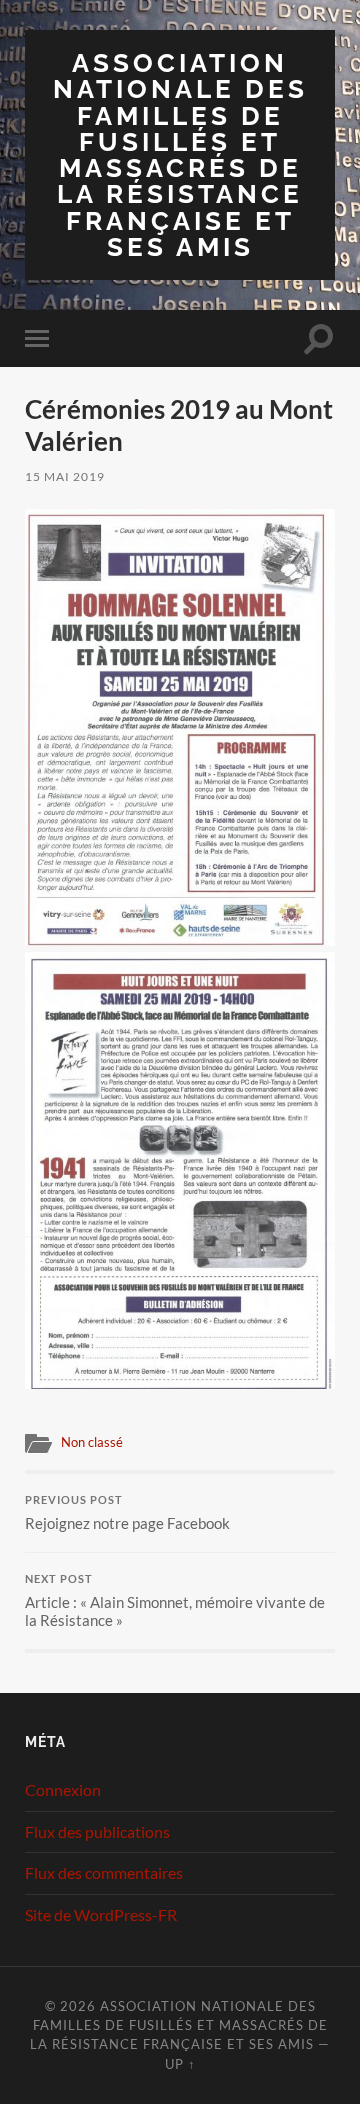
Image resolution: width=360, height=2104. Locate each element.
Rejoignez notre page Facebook (127, 1513)
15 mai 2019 (65, 476)
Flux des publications (97, 1831)
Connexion (63, 1789)
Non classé (92, 1442)
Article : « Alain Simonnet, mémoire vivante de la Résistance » (175, 1601)
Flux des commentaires (104, 1872)
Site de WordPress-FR (101, 1914)
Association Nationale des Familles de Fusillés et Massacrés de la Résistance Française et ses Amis (180, 154)
